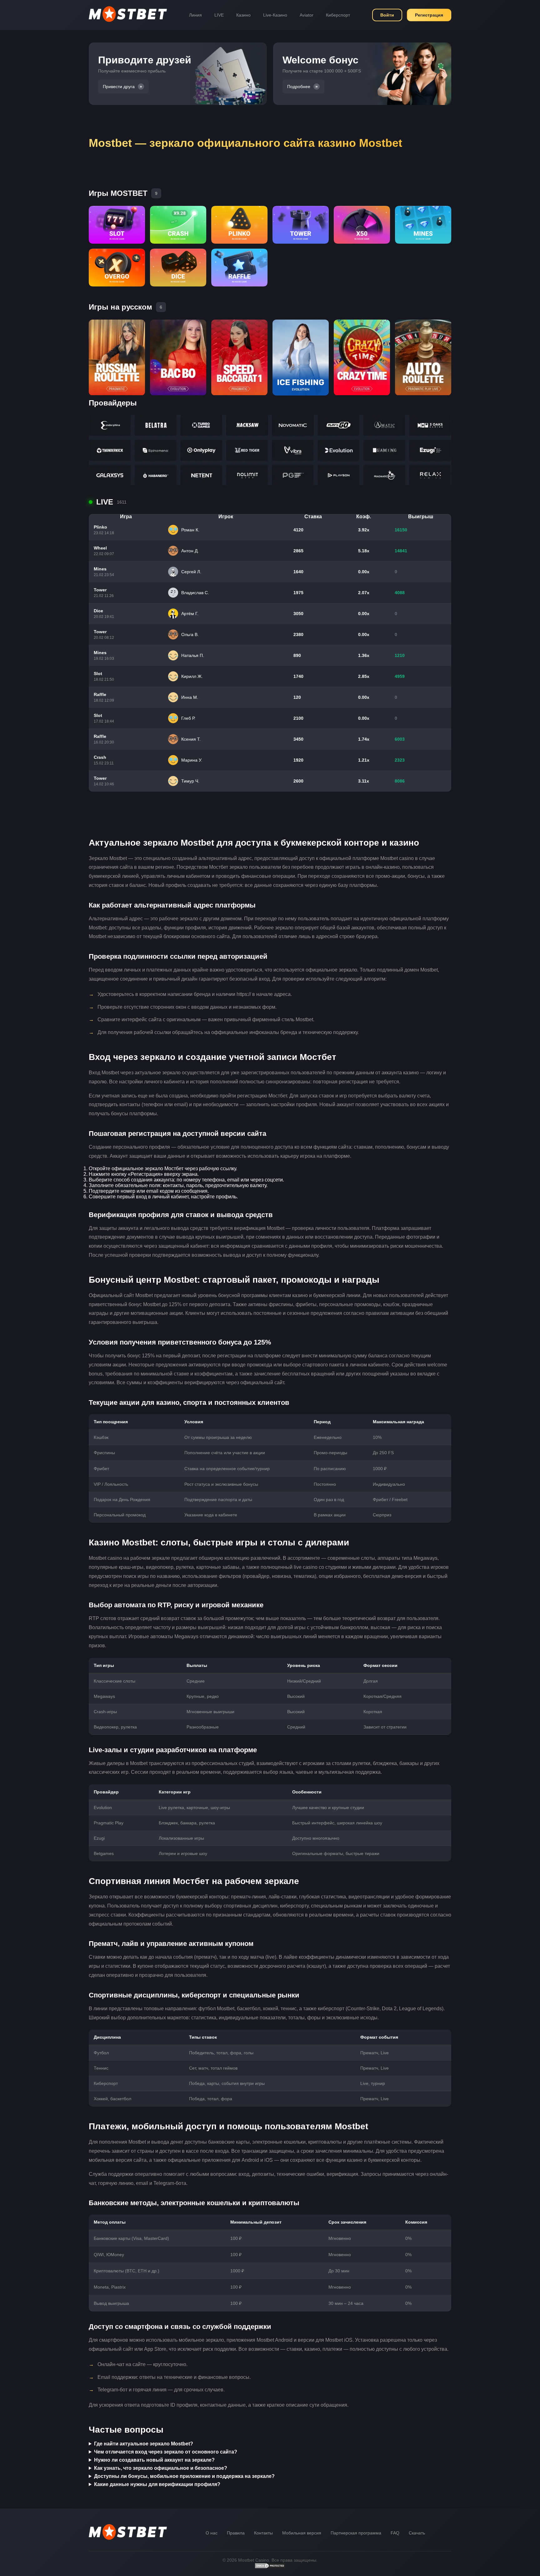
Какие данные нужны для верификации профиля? (157, 2484)
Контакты (263, 2533)
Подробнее (299, 87)
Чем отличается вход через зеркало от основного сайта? (166, 2452)
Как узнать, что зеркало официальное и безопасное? (161, 2468)
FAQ (395, 2533)
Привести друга (119, 87)
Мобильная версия (302, 2533)
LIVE (219, 15)
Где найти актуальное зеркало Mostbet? (144, 2444)
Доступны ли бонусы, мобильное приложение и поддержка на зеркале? (184, 2476)
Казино (243, 15)
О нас (212, 2533)
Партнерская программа (356, 2533)
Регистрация (429, 15)
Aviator (307, 15)
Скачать (417, 2533)
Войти (387, 15)
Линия (195, 15)
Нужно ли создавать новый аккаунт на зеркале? (154, 2460)
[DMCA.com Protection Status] (270, 2567)
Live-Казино (275, 15)
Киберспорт (338, 15)
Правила (236, 2533)
